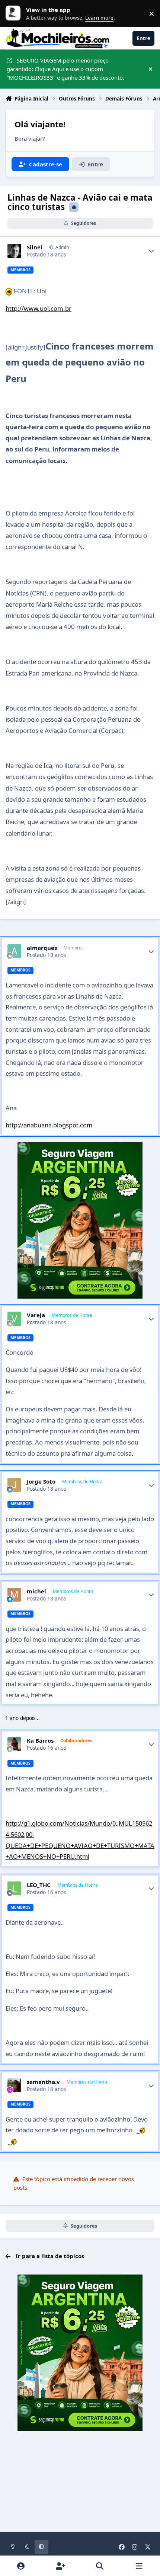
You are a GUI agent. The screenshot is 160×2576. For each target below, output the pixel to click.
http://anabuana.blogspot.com (49, 1125)
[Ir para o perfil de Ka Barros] (15, 1744)
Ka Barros (40, 1741)
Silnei (35, 247)
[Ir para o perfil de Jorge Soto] (15, 1485)
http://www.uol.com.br (39, 308)
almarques (42, 948)
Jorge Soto (41, 1482)
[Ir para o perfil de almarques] (15, 951)
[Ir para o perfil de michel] (15, 1595)
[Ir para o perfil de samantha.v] (15, 2085)
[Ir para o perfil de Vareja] (15, 1319)
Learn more (15, 13)
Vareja (36, 1315)
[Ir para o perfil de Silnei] (15, 251)
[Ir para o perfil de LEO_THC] (15, 1889)
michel (36, 1591)
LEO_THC (39, 1885)
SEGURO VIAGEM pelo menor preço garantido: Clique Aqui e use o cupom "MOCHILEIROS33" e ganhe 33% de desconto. (65, 69)
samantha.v (43, 2082)
